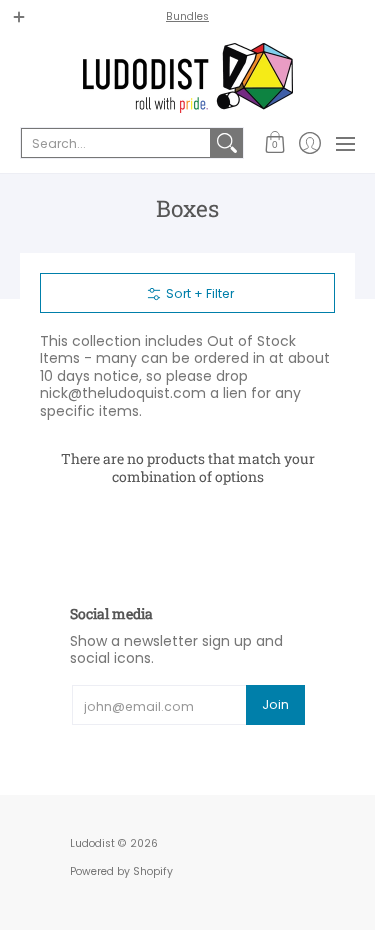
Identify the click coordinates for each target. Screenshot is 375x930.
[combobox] (116, 143)
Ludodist (92, 843)
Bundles (187, 16)
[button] (274, 143)
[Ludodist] (187, 78)
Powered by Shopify (121, 871)
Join (275, 704)
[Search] (227, 143)
